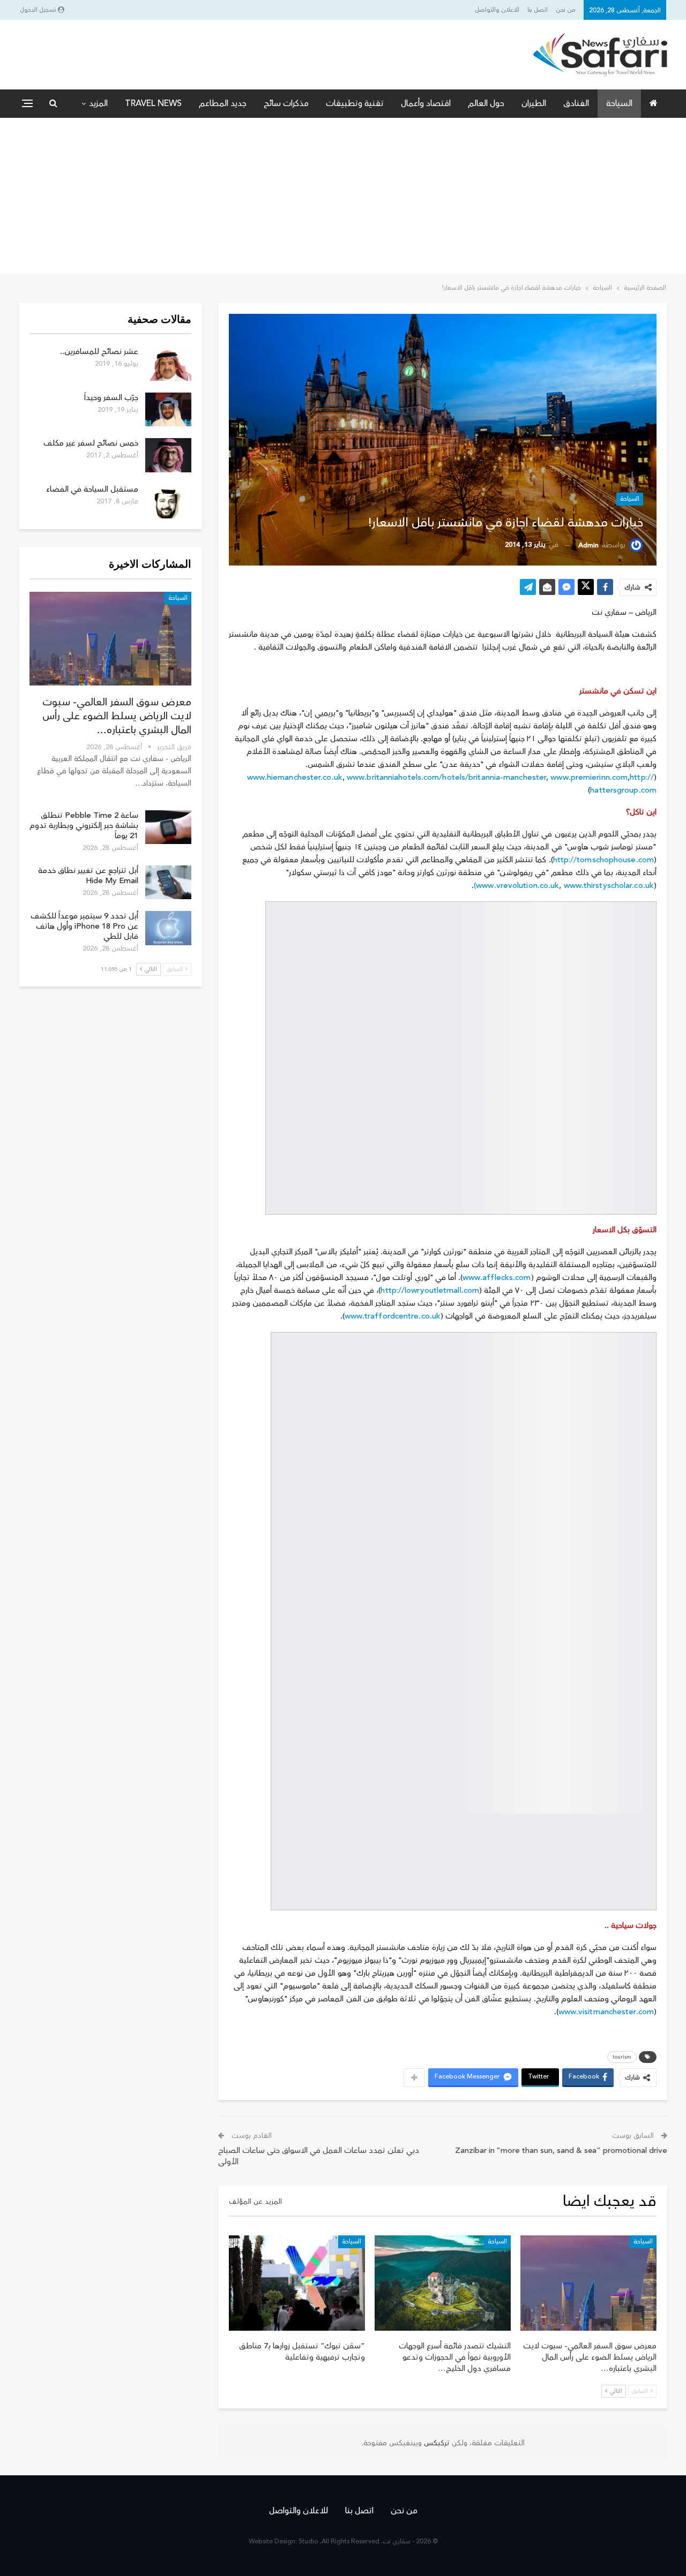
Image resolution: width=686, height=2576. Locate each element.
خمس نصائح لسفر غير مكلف (91, 443)
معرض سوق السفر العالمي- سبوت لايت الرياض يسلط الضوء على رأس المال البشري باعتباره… (117, 716)
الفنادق (576, 103)
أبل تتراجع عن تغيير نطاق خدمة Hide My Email (88, 876)
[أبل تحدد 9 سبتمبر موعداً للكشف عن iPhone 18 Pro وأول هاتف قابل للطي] (168, 928)
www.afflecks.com (497, 1278)
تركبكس (436, 2443)
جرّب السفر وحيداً (111, 398)
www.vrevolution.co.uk (517, 886)
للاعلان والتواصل (497, 10)
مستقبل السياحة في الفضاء (92, 489)
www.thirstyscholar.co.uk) (564, 886)
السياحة (619, 103)
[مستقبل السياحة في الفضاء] (168, 501)
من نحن (566, 10)
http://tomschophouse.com (603, 860)
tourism (622, 2057)
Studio (308, 2541)
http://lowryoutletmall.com (430, 1290)
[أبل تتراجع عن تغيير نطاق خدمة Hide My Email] (168, 883)
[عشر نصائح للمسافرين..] (168, 364)
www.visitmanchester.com (606, 2012)
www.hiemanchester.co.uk (295, 777)
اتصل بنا (538, 10)
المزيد (98, 103)
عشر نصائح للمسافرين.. (99, 352)
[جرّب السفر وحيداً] (168, 410)
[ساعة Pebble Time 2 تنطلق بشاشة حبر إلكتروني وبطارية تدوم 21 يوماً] (168, 827)
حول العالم (486, 103)
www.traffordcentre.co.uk (393, 1316)
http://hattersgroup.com (623, 784)
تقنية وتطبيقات (355, 103)
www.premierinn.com (589, 777)
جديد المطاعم (223, 103)
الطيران (534, 103)
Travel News (153, 103)
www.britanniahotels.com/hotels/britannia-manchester (446, 777)
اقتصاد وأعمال (426, 103)
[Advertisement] (343, 198)
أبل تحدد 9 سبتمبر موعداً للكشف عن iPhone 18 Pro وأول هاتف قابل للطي (84, 926)
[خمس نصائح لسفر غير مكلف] (168, 455)
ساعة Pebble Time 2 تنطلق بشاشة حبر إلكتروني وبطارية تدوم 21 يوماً (84, 826)
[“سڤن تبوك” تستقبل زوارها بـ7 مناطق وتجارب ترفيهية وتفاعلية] (297, 2283)
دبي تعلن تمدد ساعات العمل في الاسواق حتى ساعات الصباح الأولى (319, 2156)
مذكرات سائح (286, 103)
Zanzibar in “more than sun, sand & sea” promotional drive (561, 2151)
